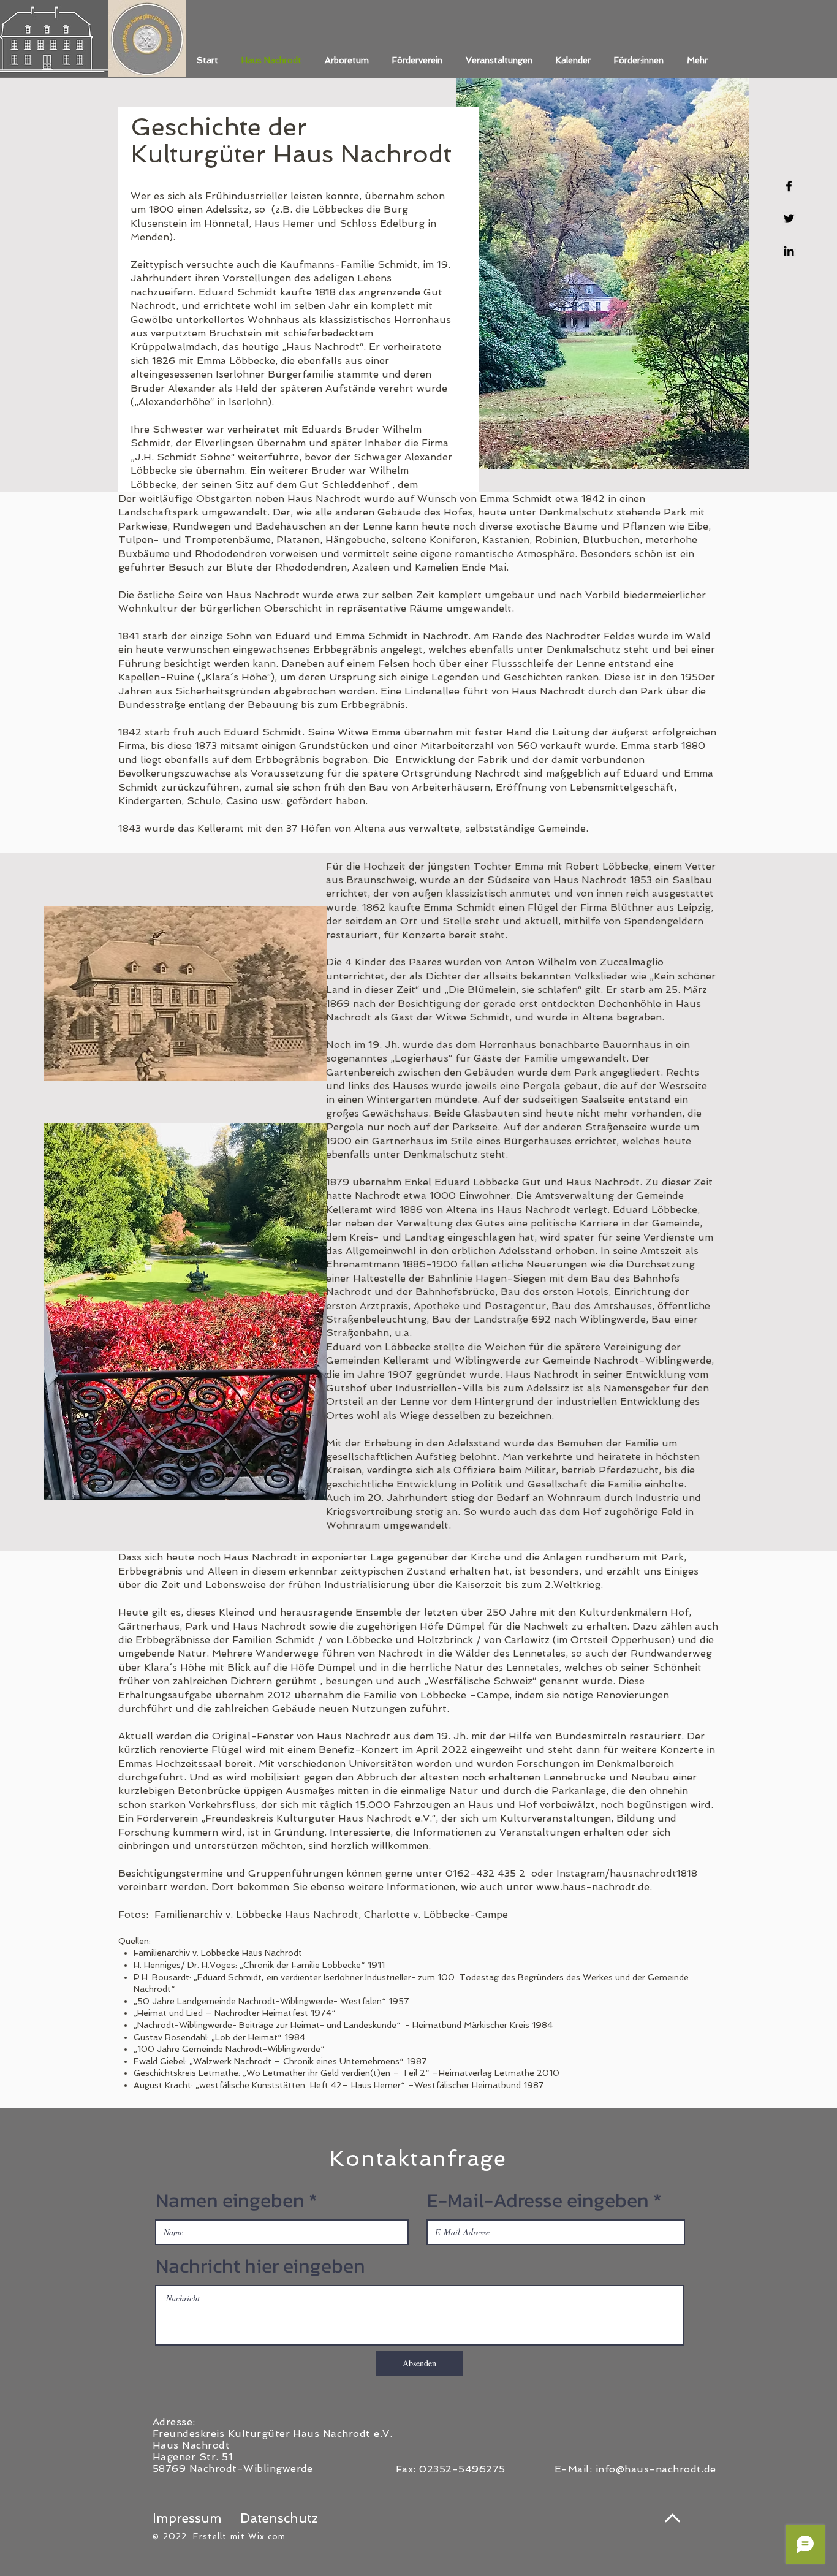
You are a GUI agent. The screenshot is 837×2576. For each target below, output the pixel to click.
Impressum (187, 2518)
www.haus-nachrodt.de (593, 1887)
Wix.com (267, 2536)
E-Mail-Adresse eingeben (538, 2200)
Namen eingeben (230, 2200)
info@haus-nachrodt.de (656, 2469)
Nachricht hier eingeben (260, 2266)
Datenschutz (279, 2518)
